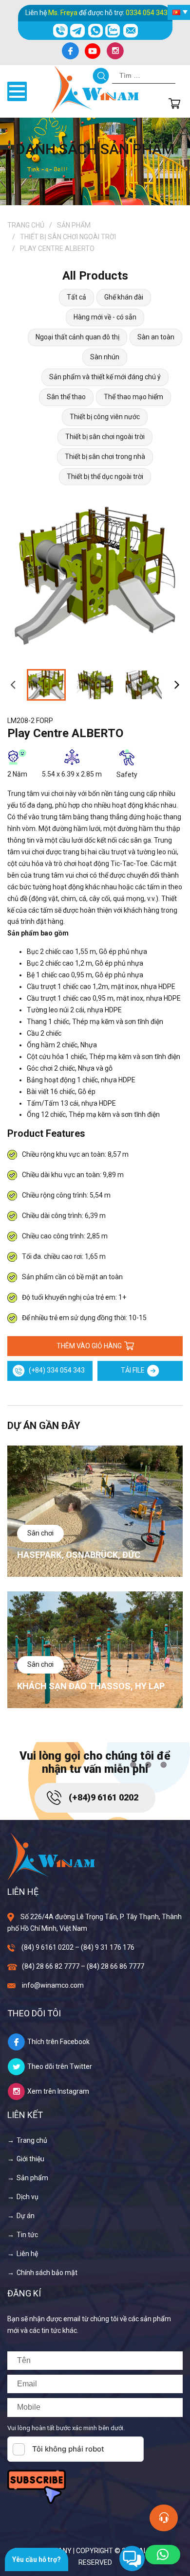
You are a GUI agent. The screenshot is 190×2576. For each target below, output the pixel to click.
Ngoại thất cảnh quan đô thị (77, 337)
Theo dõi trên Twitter (60, 2066)
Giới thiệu (30, 2159)
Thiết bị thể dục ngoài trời (105, 476)
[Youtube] (93, 51)
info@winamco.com (53, 1985)
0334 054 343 (147, 13)
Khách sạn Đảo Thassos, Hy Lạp (91, 1686)
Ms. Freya (63, 13)
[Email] (130, 31)
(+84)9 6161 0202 (104, 1797)
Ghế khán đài (124, 297)
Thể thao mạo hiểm (133, 397)
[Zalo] (113, 31)
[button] (163, 2555)
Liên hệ (27, 2254)
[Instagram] (115, 51)
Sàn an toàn (156, 337)
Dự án (26, 2216)
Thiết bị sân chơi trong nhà (105, 457)
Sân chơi (40, 1533)
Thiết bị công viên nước (105, 417)
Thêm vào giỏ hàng (89, 1346)
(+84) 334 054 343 (56, 1370)
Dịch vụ (28, 2197)
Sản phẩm (74, 225)
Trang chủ (26, 225)
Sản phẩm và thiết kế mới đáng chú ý (105, 377)
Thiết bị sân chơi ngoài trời (68, 237)
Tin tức (27, 2235)
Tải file (133, 1370)
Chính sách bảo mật (47, 2273)
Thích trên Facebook (58, 2042)
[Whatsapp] (95, 31)
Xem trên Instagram (58, 2091)
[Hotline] (60, 31)
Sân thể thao (66, 397)
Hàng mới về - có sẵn (105, 317)
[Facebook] (70, 51)
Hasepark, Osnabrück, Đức (79, 1555)
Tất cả (76, 297)
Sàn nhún (105, 357)
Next (177, 685)
